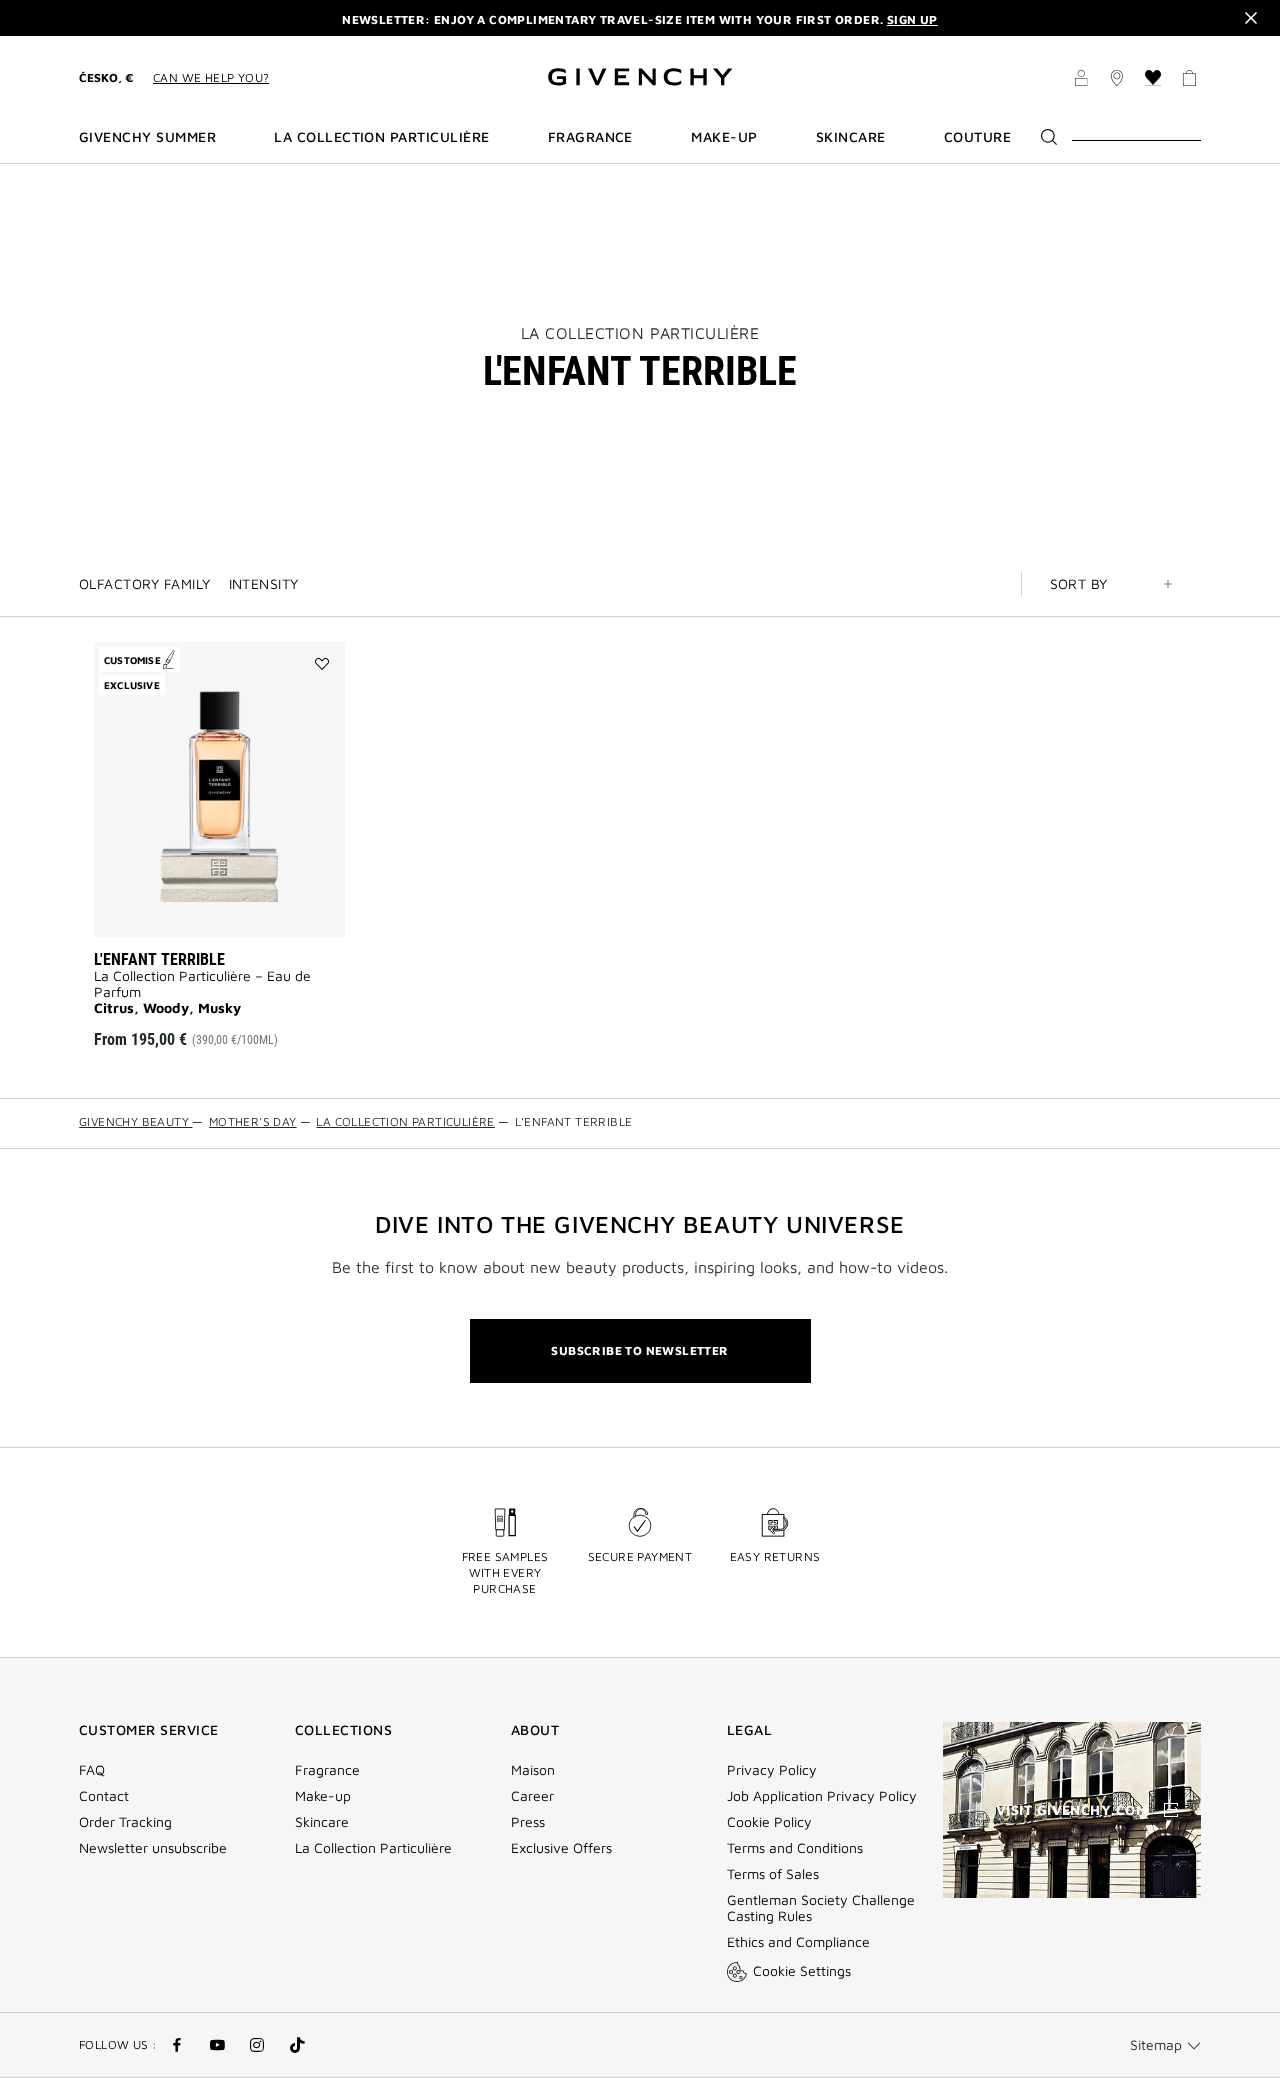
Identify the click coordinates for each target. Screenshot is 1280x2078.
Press (528, 1822)
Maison (533, 1770)
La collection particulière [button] (381, 137)
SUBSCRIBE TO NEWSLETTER (639, 1350)
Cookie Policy (769, 1822)
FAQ (92, 1770)
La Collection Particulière (640, 333)
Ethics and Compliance (798, 1942)
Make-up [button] (724, 137)
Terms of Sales (773, 1874)
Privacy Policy (772, 1770)
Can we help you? (211, 77)
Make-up (323, 1796)
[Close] (1251, 18)
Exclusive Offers (561, 1848)
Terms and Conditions (795, 1848)
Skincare (322, 1822)
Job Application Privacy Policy (822, 1796)
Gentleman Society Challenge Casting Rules (821, 1908)
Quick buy (247, 907)
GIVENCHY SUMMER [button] (147, 137)
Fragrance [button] (590, 137)
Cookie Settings (802, 1970)
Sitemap (1156, 2044)
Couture (977, 137)
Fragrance (327, 1770)
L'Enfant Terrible (159, 959)
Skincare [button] (851, 137)
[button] (1081, 81)
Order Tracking (125, 1822)
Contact (104, 1796)
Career (532, 1796)
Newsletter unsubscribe (153, 1848)
